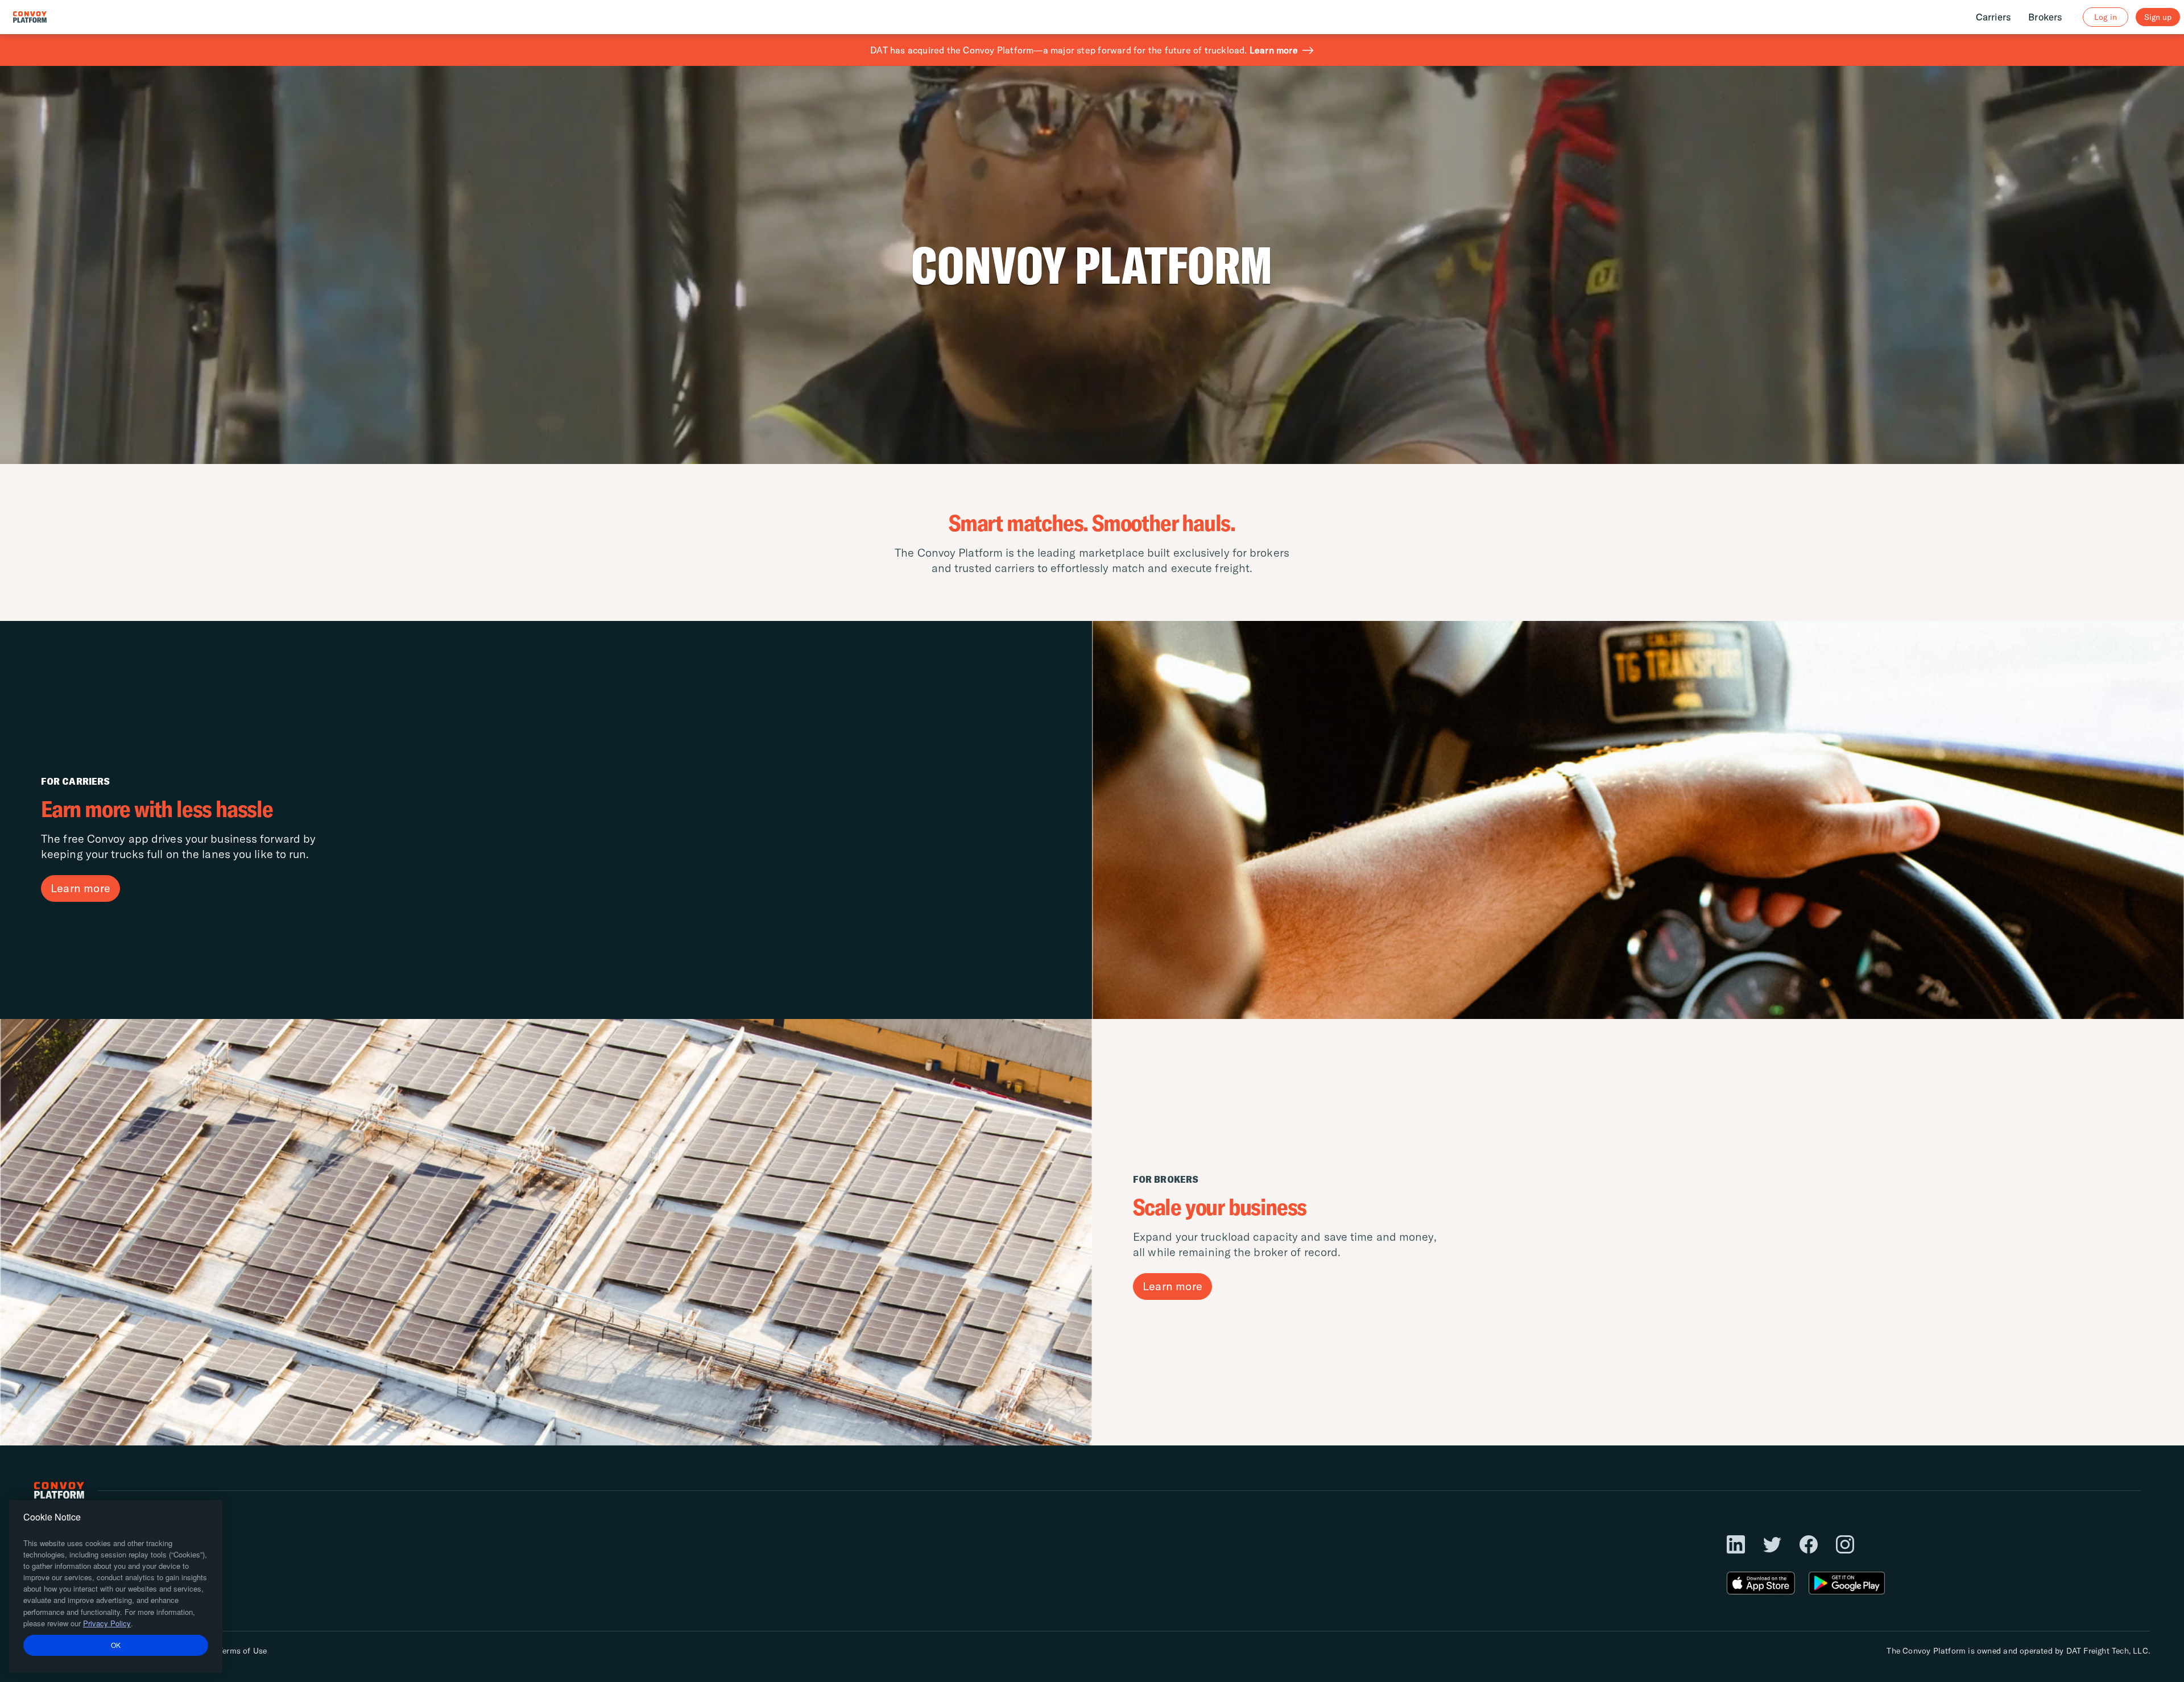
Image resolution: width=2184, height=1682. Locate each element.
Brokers (2045, 17)
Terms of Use (243, 1651)
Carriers (1994, 17)
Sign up (2158, 17)
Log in (2105, 17)
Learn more (1274, 50)
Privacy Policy (107, 1623)
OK (116, 1645)
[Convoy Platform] (42, 17)
